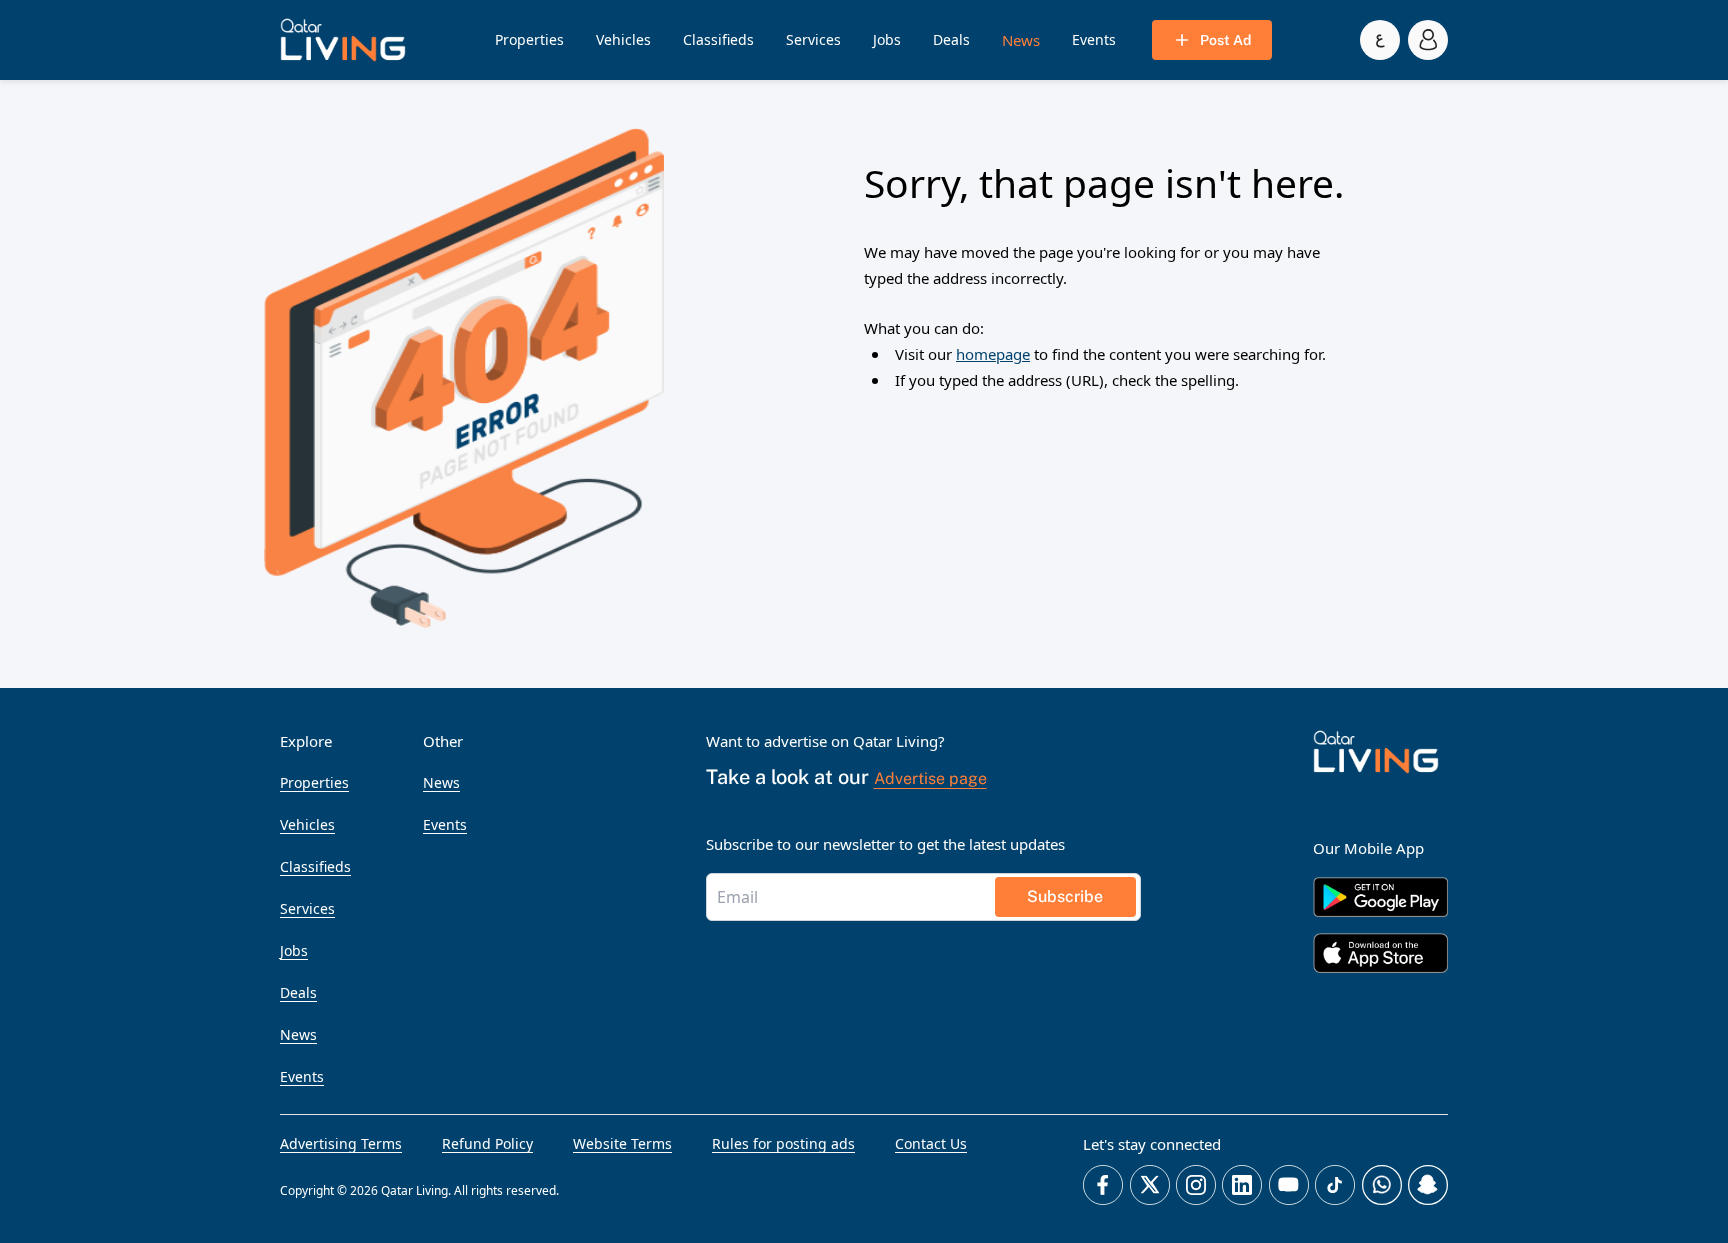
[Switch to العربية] (1380, 40)
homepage (993, 354)
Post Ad (1225, 40)
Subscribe (1065, 896)
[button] (343, 40)
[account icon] (1428, 40)
